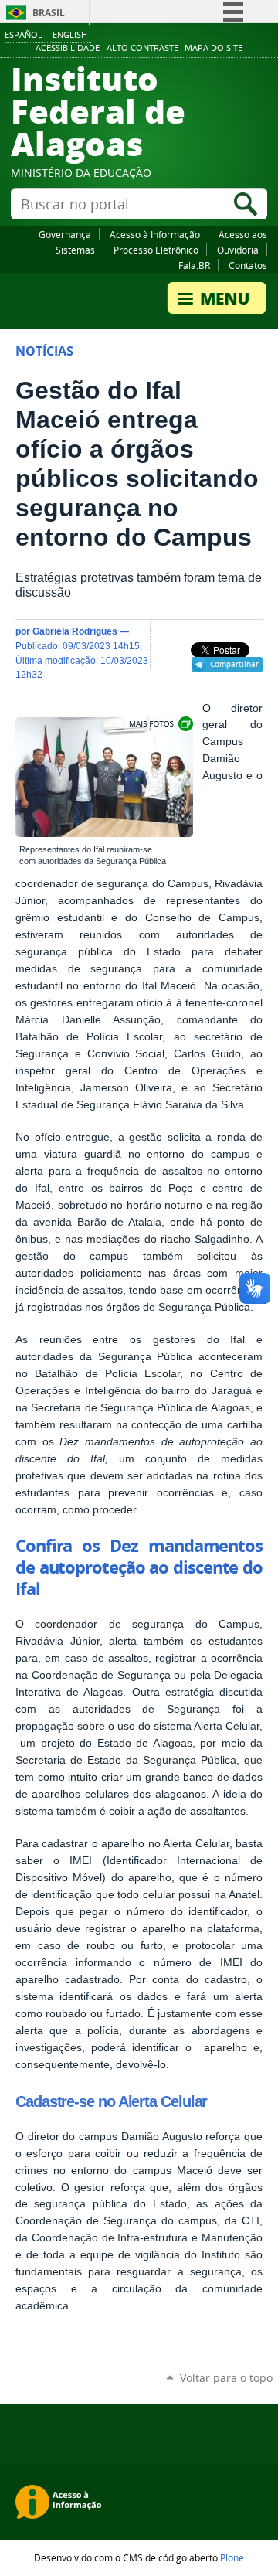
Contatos (248, 265)
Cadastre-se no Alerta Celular (111, 2101)
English (70, 34)
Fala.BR (194, 265)
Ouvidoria (238, 250)
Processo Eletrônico (156, 250)
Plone (232, 2557)
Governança (65, 234)
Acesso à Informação (155, 234)
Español (24, 34)
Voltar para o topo (226, 2378)
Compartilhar (234, 664)
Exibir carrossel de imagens (160, 724)
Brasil (49, 13)
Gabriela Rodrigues (75, 631)
